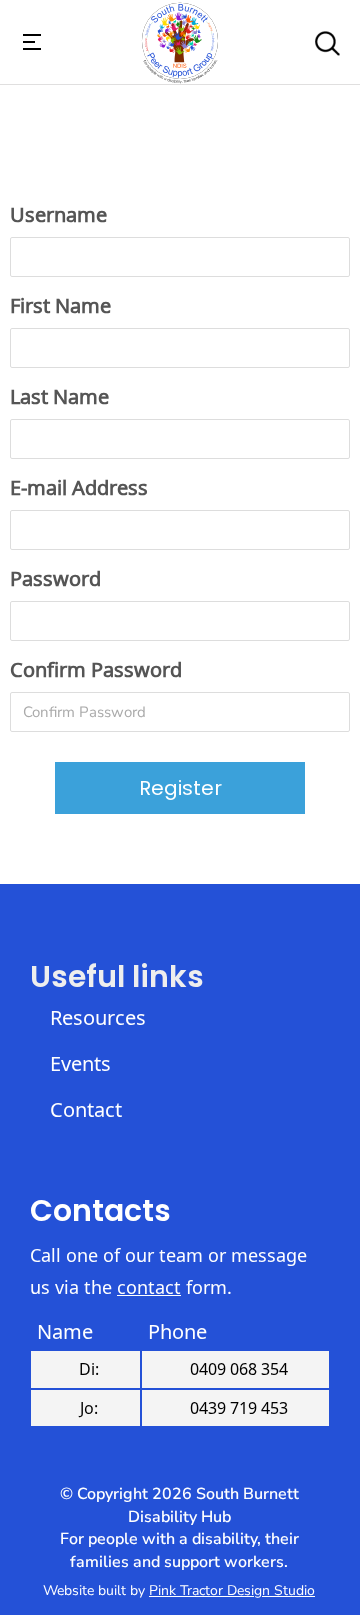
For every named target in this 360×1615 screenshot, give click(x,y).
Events (80, 1063)
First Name (60, 305)
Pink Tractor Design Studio (232, 1590)
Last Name (59, 396)
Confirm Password (96, 669)
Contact (86, 1109)
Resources (95, 1017)
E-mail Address (79, 487)
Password (55, 578)
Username (58, 214)
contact (149, 1287)
